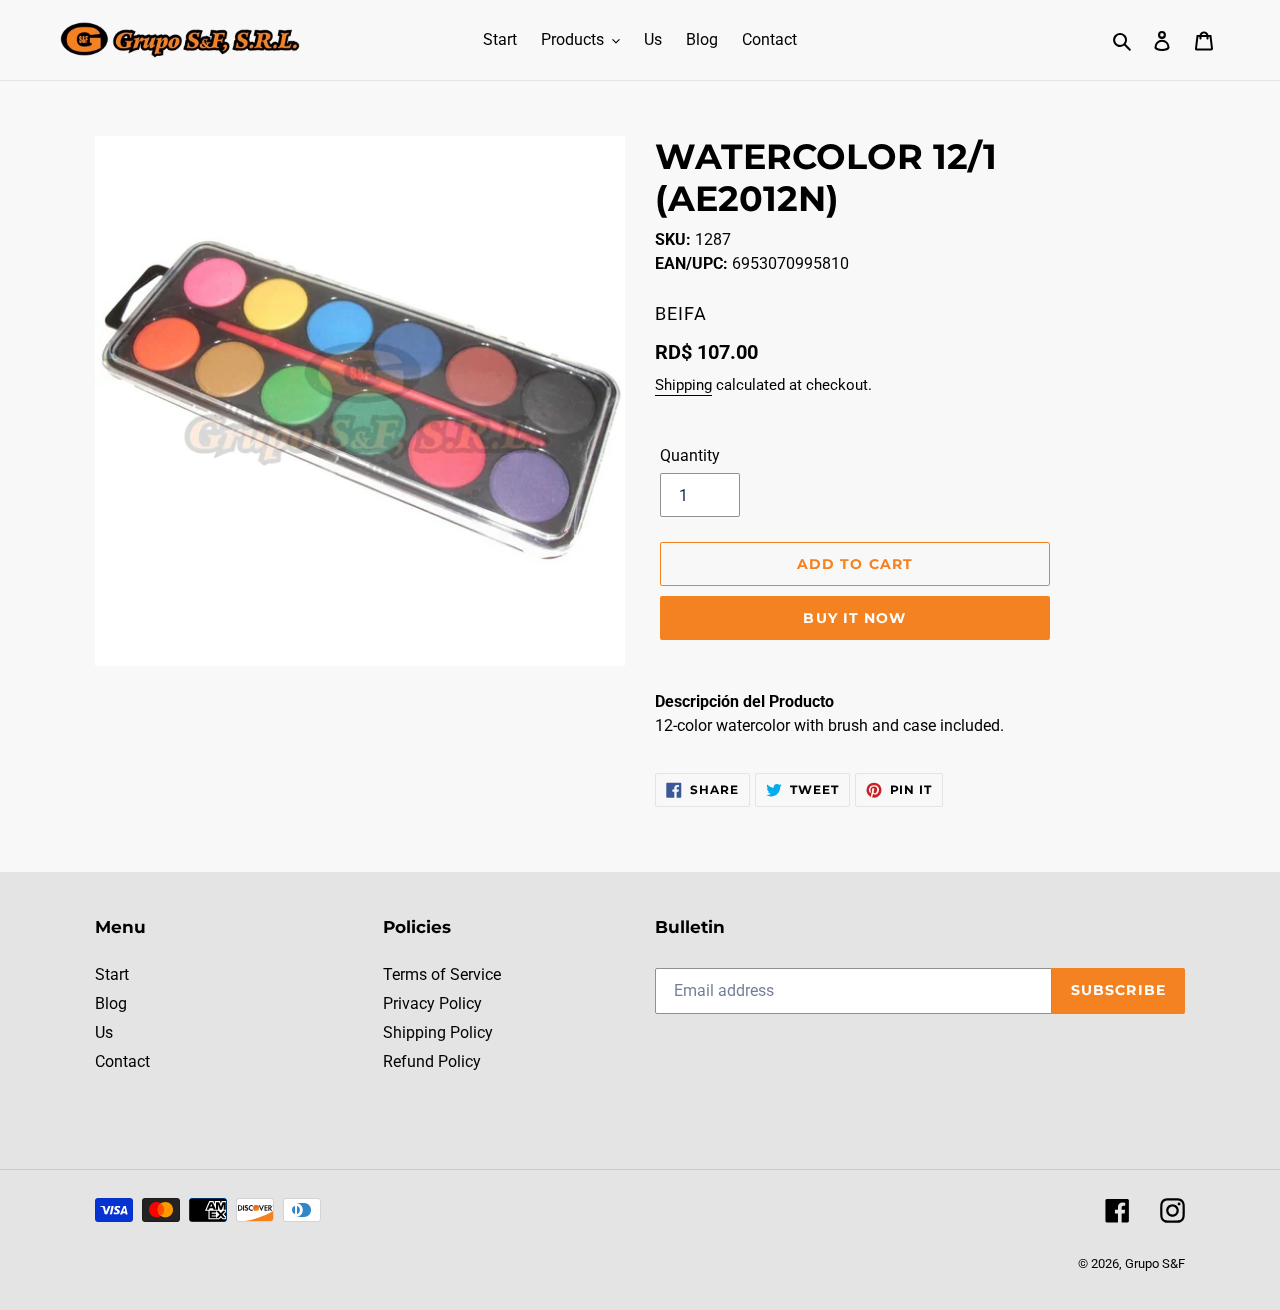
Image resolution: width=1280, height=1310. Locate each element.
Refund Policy (432, 1061)
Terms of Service (442, 974)
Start (112, 974)
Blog (111, 1003)
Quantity (690, 455)
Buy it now (854, 618)
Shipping (683, 385)
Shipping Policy (438, 1032)
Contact (122, 1061)
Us (104, 1032)
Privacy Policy (432, 1003)
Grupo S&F (1155, 1263)
